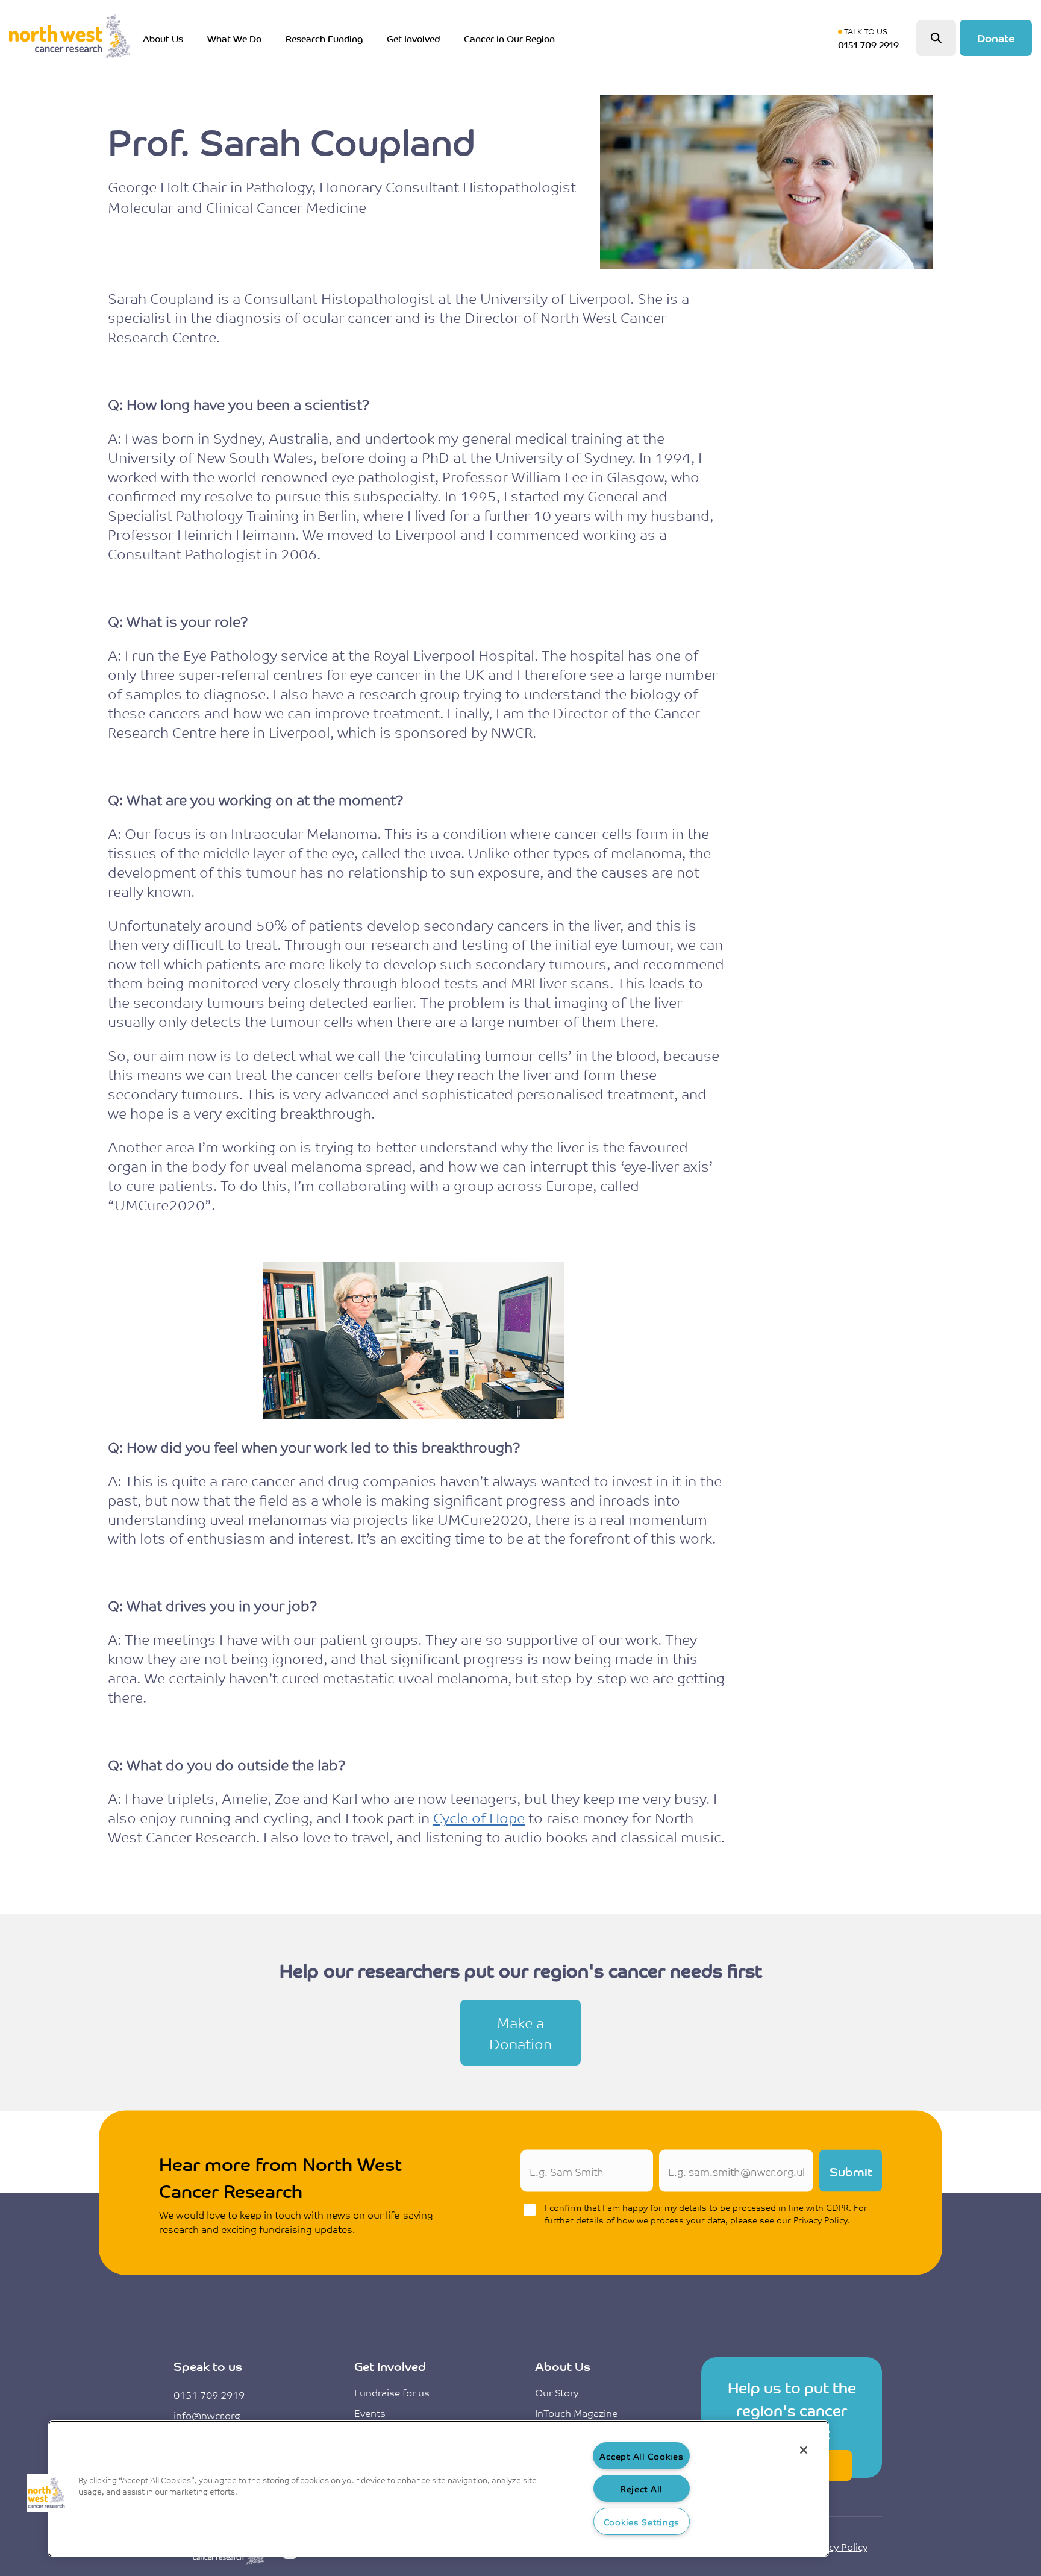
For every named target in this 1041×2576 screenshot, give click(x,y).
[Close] (804, 2450)
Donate (996, 37)
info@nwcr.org (207, 2415)
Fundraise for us (392, 2392)
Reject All (642, 2488)
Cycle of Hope (479, 1817)
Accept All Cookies (641, 2456)
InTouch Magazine (576, 2413)
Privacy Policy (837, 2546)
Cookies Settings (642, 2521)
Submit (851, 2171)
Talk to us (871, 38)
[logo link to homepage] (69, 38)
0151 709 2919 (209, 2395)
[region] (439, 2489)
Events (370, 2413)
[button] (46, 2493)
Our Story (557, 2392)
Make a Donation (520, 2033)
